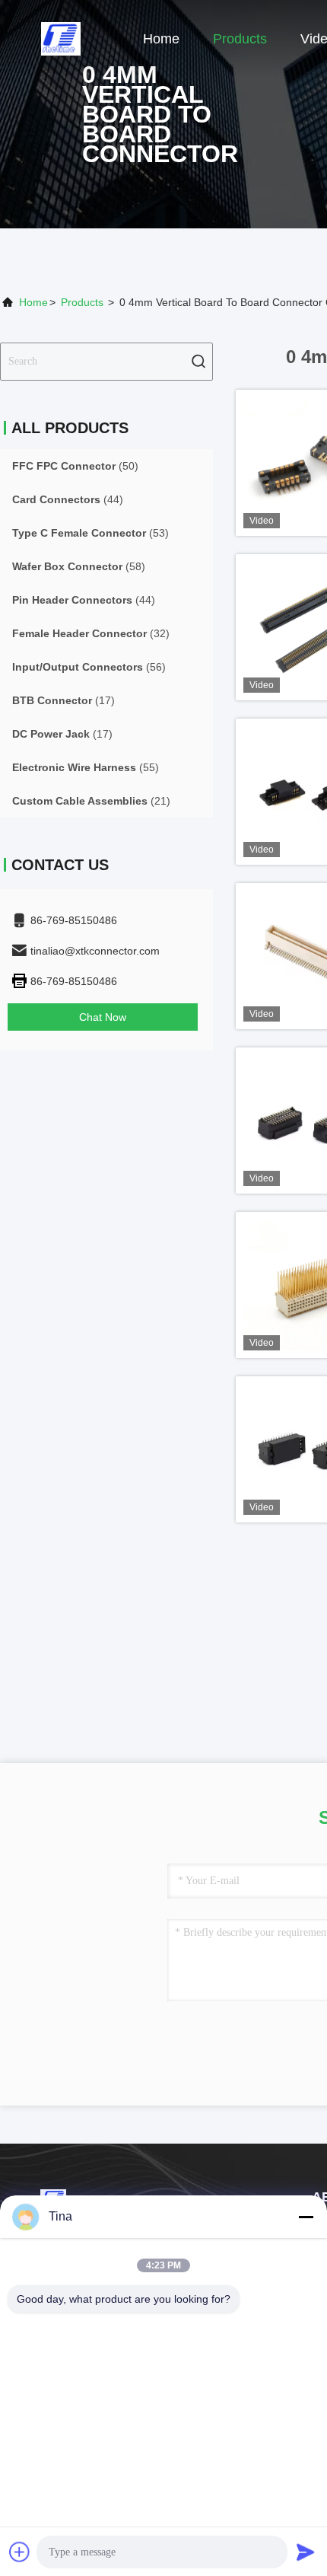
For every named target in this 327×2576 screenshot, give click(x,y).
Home (161, 39)
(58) (79, 566)
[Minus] (306, 2217)
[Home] (61, 38)
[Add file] (20, 2552)
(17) (63, 700)
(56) (89, 667)
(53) (90, 533)
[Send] (306, 2552)
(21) (91, 801)
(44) (68, 499)
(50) (75, 466)
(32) (91, 633)
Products (240, 39)
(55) (86, 767)
